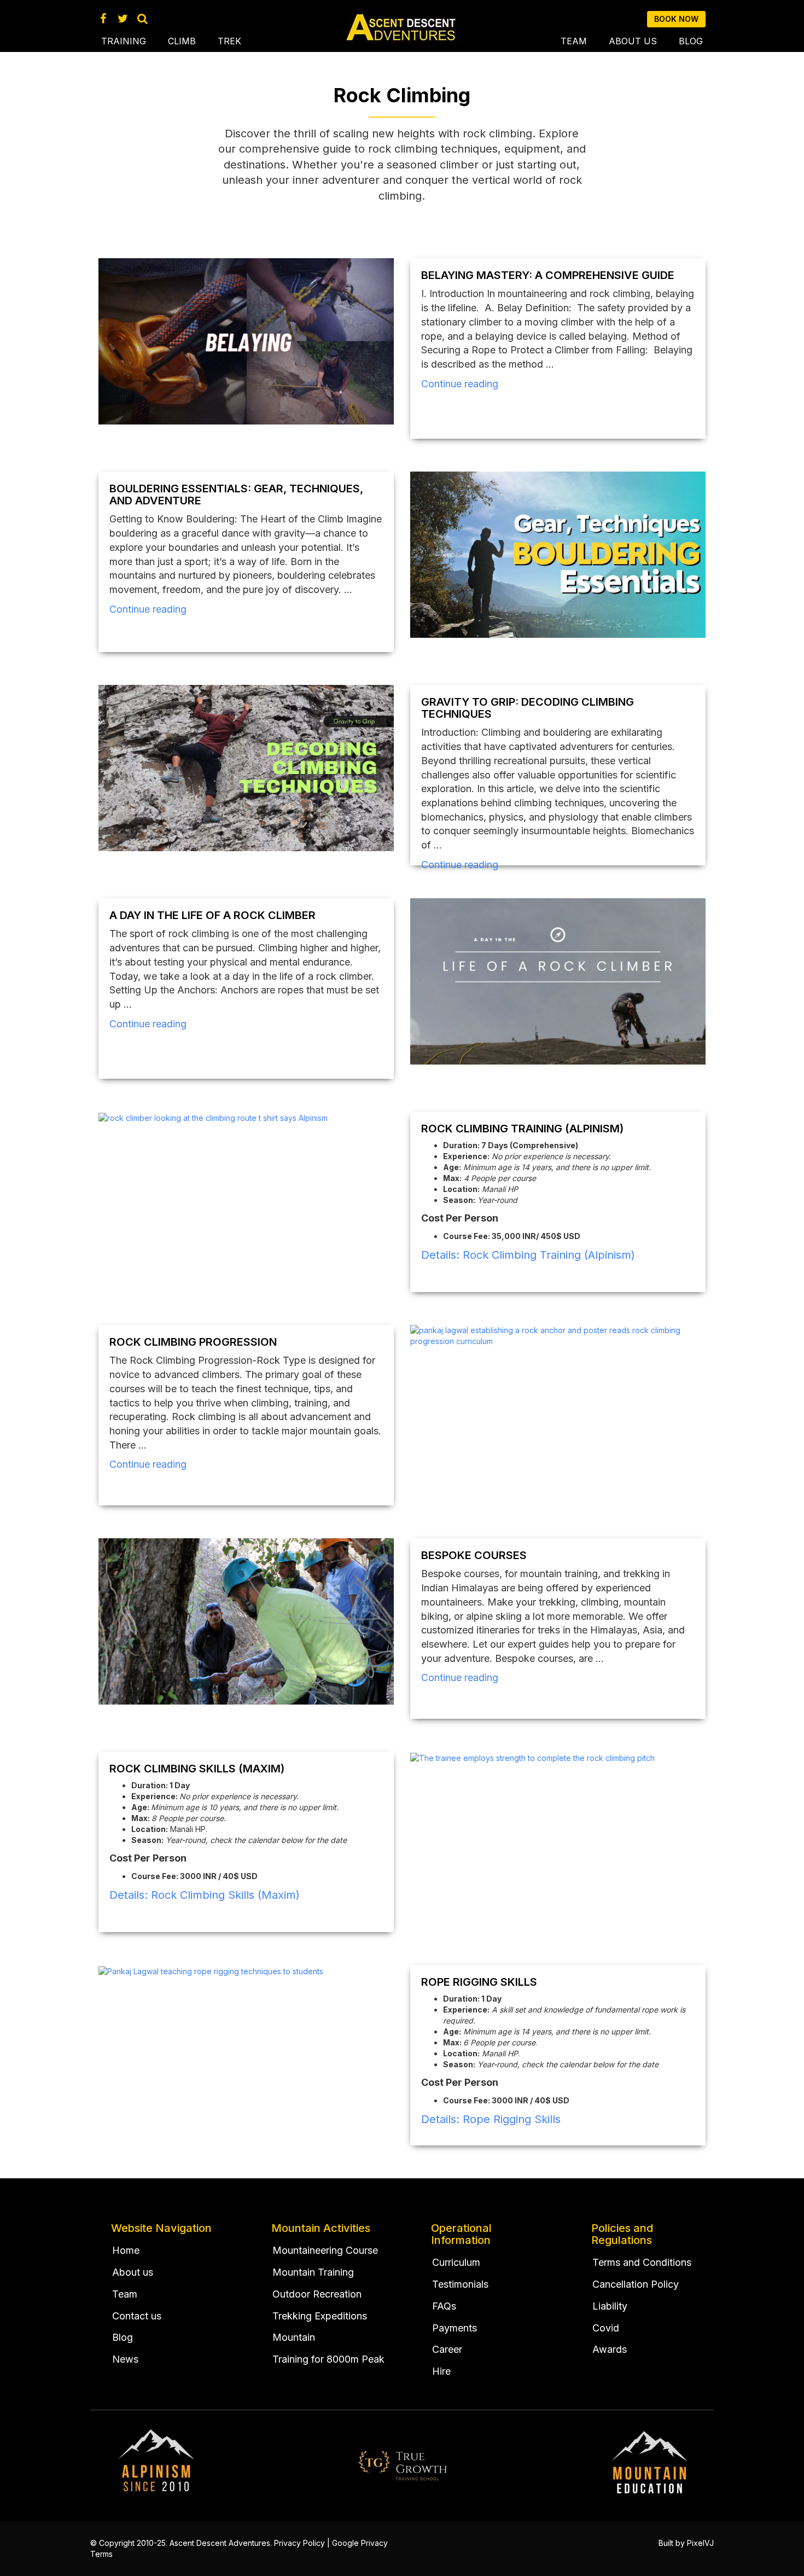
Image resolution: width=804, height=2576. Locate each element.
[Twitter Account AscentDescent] (123, 19)
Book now (676, 19)
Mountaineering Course (325, 2250)
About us (633, 41)
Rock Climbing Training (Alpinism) (522, 1129)
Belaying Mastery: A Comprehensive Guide (548, 275)
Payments (455, 2328)
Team (574, 41)
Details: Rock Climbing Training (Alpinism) (528, 1255)
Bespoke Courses (474, 1555)
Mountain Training (313, 2272)
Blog (691, 41)
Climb (182, 41)
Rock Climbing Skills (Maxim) (197, 1769)
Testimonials (460, 2284)
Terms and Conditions (642, 2262)
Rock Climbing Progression (193, 1342)
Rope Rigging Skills (479, 1982)
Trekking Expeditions (320, 2316)
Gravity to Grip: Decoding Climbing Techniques (528, 708)
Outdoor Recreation (317, 2294)
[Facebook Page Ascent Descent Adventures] (103, 19)
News (125, 2359)
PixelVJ (700, 2543)
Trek (229, 41)
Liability (610, 2306)
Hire (441, 2371)
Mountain (294, 2337)
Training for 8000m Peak (328, 2359)
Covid (606, 2328)
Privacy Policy (299, 2543)
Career (447, 2349)
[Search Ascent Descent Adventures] (142, 19)
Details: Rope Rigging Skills (491, 2119)
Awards (610, 2349)
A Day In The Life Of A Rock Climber (212, 915)
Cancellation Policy (636, 2284)
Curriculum (456, 2262)
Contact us (137, 2316)
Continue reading (460, 384)
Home (126, 2250)
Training (124, 41)
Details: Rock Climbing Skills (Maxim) (205, 1895)
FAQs (444, 2306)
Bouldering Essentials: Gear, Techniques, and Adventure (236, 495)
